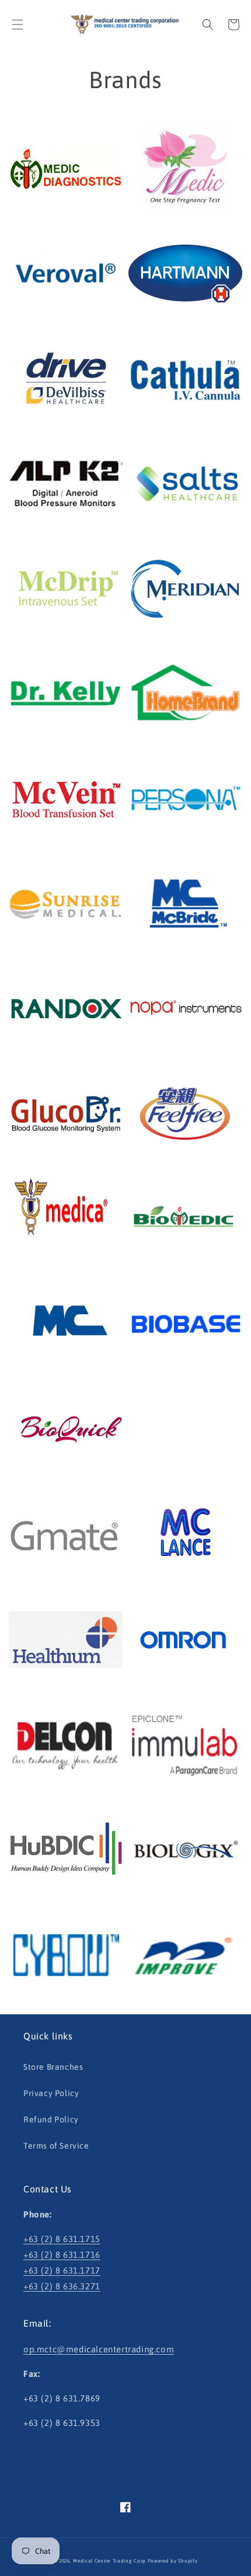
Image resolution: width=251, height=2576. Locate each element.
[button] (18, 25)
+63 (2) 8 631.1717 (62, 2270)
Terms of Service (56, 2146)
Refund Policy (51, 2119)
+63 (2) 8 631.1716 (62, 2255)
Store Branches (53, 2067)
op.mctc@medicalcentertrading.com (99, 2349)
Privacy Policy (51, 2093)
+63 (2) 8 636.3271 (62, 2286)
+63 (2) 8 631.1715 (62, 2239)
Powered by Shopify (173, 2561)
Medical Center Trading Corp (109, 2561)
